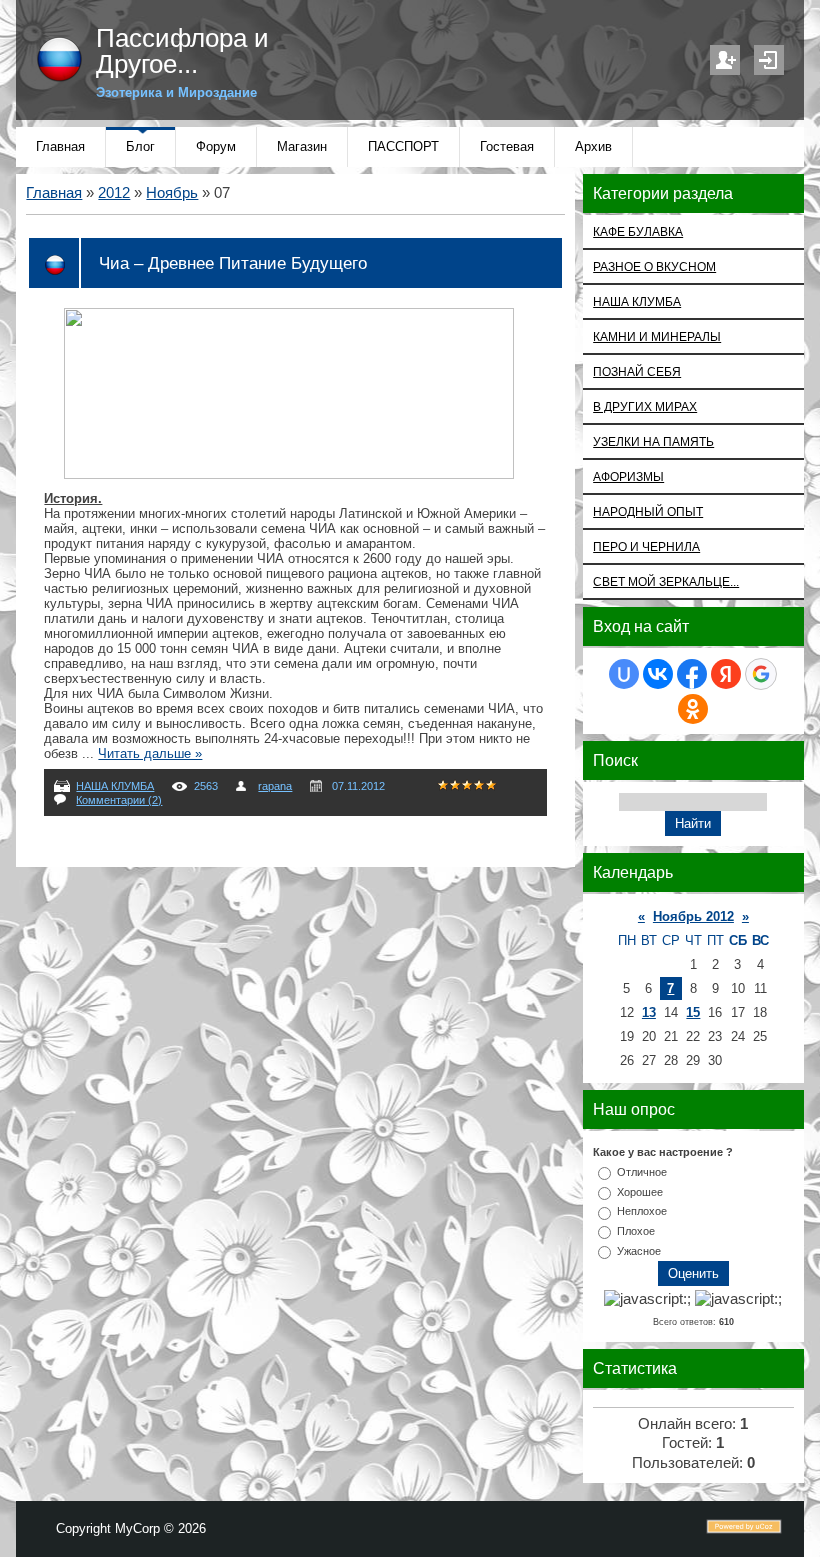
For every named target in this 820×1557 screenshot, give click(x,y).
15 (693, 1012)
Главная (54, 193)
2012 (114, 193)
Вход (769, 60)
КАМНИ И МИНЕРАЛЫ (657, 336)
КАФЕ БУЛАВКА (638, 231)
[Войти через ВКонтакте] (658, 674)
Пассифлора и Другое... (182, 51)
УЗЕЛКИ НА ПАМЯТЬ (653, 441)
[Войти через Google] (761, 674)
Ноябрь (172, 193)
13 (649, 1012)
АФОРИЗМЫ (628, 476)
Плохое (636, 1231)
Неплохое (642, 1211)
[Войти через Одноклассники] (693, 709)
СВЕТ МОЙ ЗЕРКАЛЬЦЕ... (666, 581)
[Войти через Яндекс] (726, 674)
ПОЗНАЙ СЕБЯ (637, 371)
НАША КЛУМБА (115, 786)
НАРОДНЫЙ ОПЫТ (648, 511)
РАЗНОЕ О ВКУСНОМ (654, 266)
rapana (275, 786)
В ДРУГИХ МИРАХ (645, 406)
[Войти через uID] (624, 674)
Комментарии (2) (119, 800)
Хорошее (640, 1191)
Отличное (642, 1172)
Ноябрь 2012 (693, 916)
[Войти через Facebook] (692, 674)
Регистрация (725, 60)
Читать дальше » (150, 753)
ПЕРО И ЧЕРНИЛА (646, 546)
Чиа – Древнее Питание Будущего (233, 263)
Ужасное (639, 1251)
